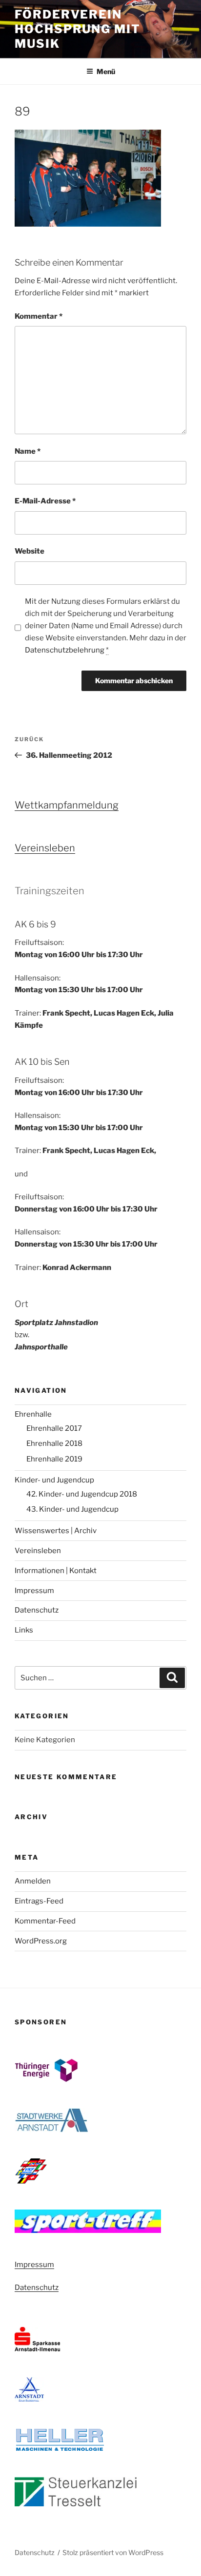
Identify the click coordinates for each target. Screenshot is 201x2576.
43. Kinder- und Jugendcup (72, 1509)
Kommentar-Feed (45, 1921)
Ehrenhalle (33, 1414)
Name (28, 451)
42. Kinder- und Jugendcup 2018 (82, 1494)
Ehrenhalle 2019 (54, 1459)
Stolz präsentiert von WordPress (113, 2552)
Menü (106, 71)
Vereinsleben (45, 848)
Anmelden (33, 1881)
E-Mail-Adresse (45, 501)
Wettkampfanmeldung (67, 805)
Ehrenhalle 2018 (54, 1443)
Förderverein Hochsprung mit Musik (78, 29)
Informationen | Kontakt (56, 1571)
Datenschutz (37, 1610)
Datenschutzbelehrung (65, 650)
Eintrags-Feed (39, 1901)
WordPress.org (41, 1941)
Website (30, 551)
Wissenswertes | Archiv (56, 1531)
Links (24, 1630)
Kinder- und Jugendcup (54, 1480)
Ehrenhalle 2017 (54, 1428)
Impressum (34, 1591)
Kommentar (39, 316)
